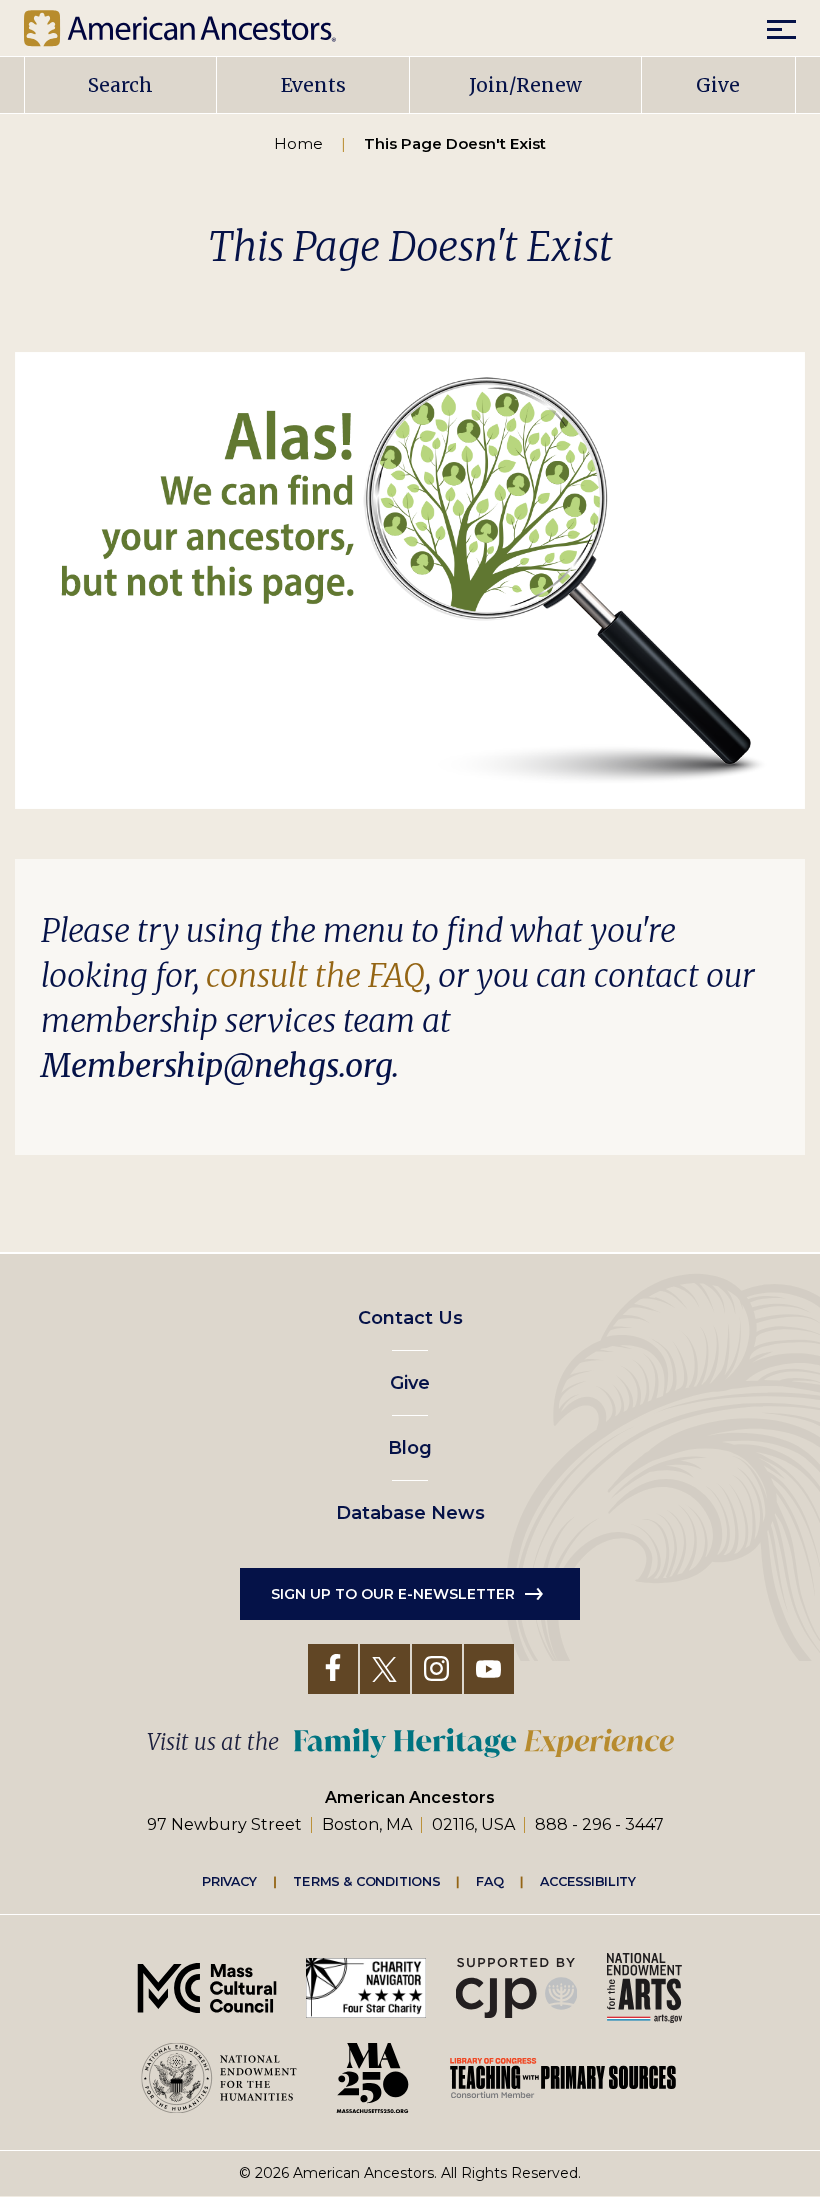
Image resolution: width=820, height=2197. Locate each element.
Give (718, 85)
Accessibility (588, 1881)
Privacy (230, 1881)
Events (313, 85)
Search (120, 85)
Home (298, 143)
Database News (410, 1513)
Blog (410, 1448)
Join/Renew (525, 85)
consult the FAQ (315, 976)
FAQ (490, 1881)
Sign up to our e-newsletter (393, 1594)
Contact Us (410, 1318)
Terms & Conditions (366, 1881)
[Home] (195, 28)
